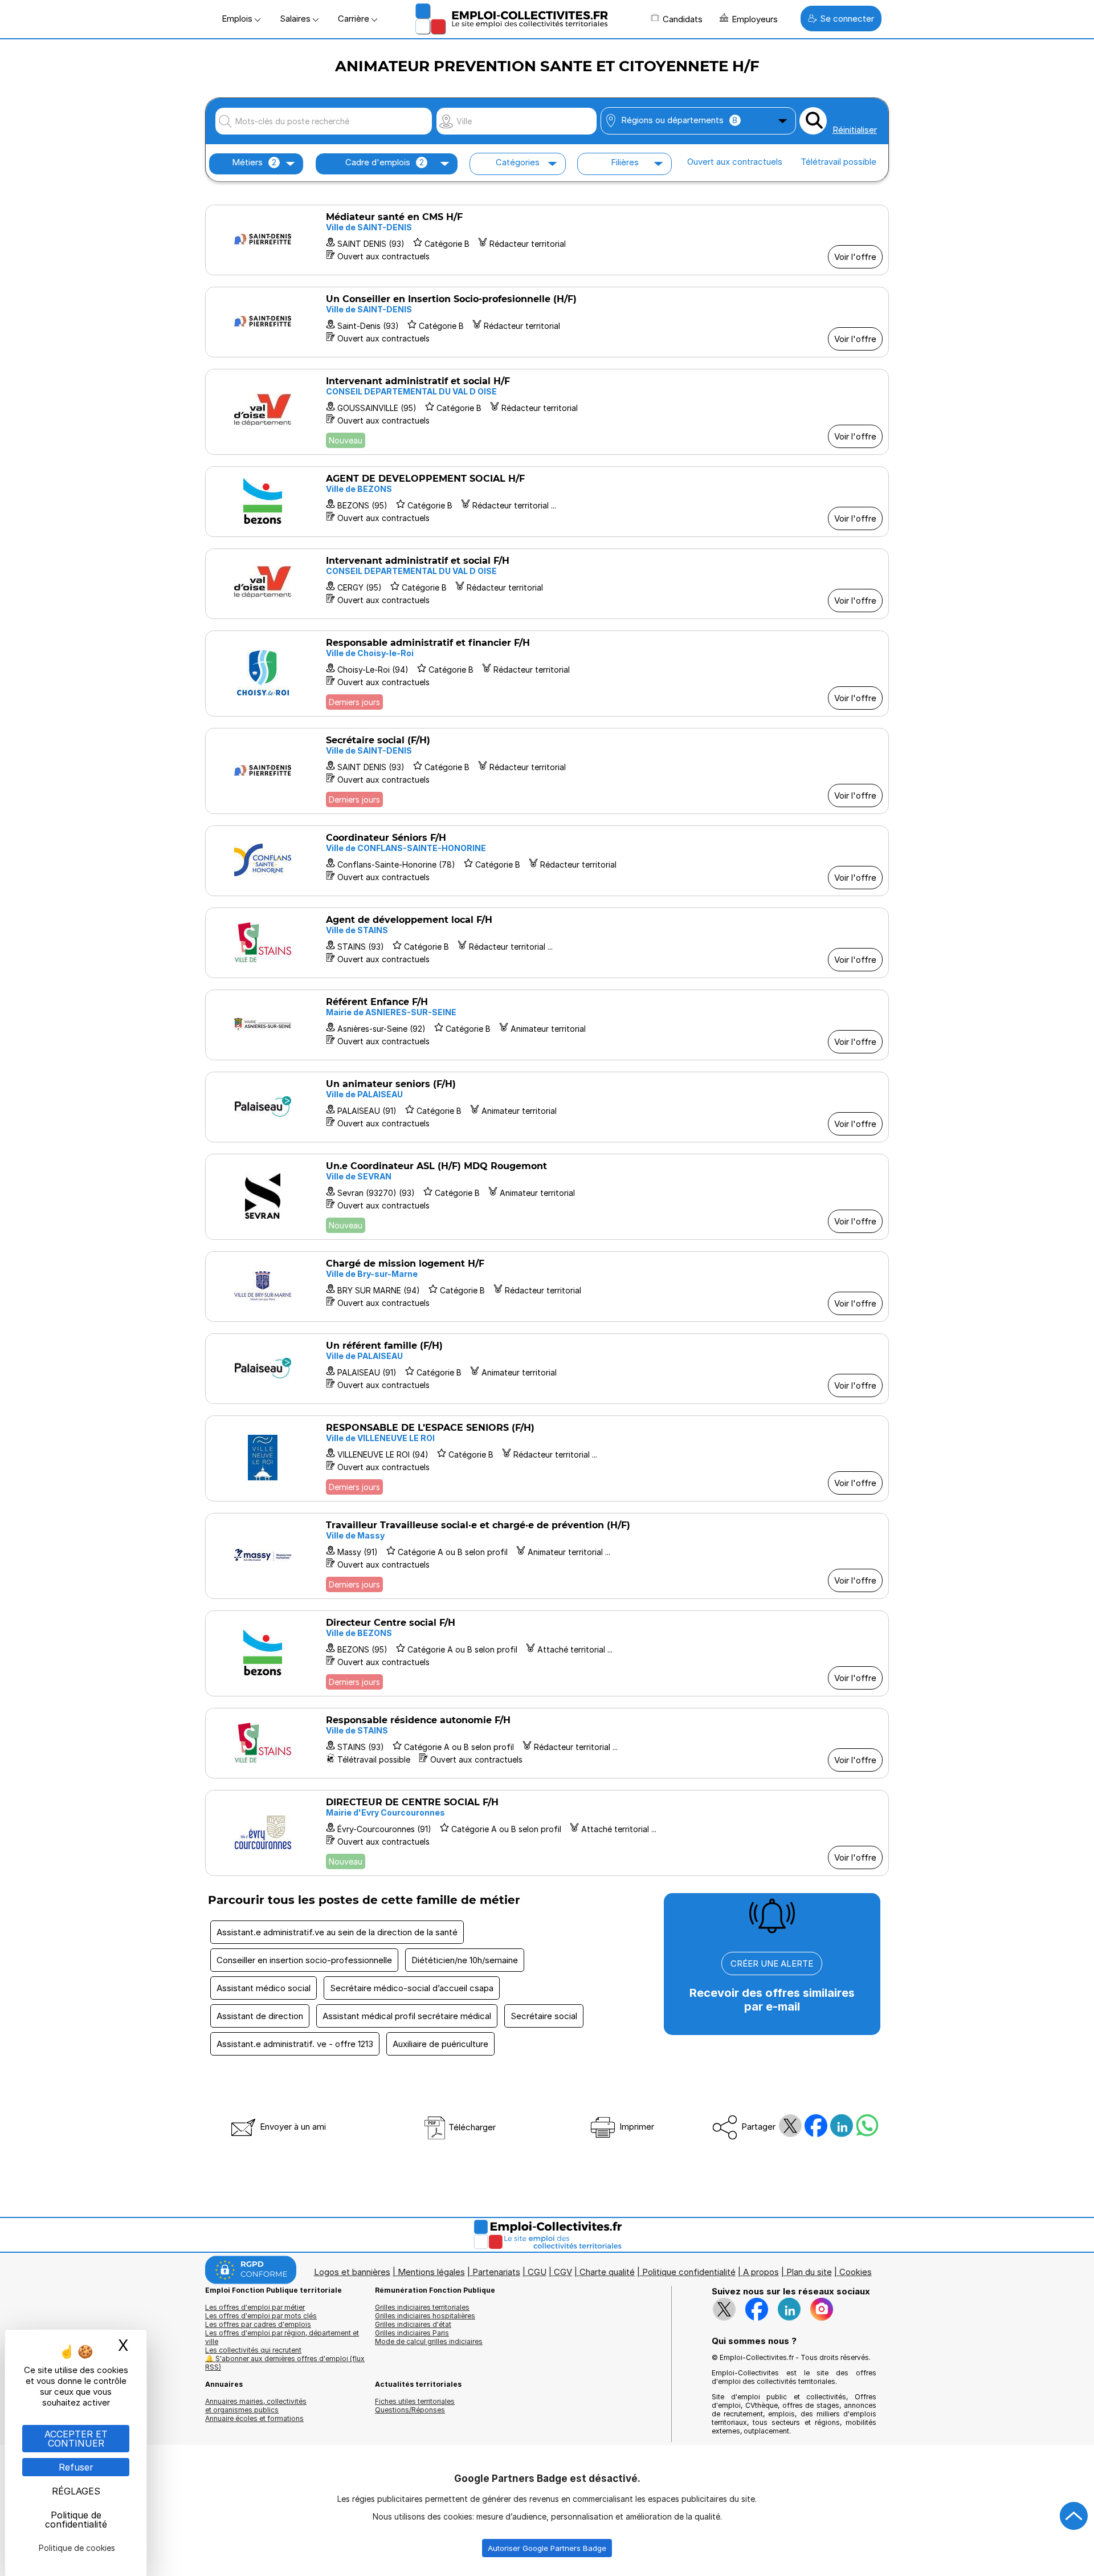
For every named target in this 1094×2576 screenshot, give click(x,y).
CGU (537, 2272)
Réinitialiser (855, 130)
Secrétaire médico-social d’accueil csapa (412, 1988)
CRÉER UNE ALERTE (772, 1963)
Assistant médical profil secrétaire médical (407, 2016)
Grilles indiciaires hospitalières (425, 2316)
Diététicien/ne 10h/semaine (465, 1960)
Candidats (683, 19)
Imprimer (636, 2127)
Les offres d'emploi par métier (255, 2307)
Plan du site (809, 2272)
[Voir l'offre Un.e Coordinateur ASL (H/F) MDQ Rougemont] (547, 1197)
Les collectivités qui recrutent (253, 2350)
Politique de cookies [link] (77, 2548)
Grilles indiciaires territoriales (422, 2307)
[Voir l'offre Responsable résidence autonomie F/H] (547, 1743)
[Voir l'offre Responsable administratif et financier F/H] (547, 673)
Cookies (856, 2272)
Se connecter (847, 19)
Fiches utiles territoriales (415, 2401)
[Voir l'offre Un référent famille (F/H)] (547, 1369)
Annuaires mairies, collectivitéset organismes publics (256, 2406)
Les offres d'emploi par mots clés (261, 2316)
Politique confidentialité (689, 2272)
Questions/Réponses (410, 2410)
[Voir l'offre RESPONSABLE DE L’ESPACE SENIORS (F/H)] (547, 1458)
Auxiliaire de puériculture (440, 2044)
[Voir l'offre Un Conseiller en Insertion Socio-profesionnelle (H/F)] (547, 322)
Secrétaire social (544, 2016)
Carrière (355, 19)
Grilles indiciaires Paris (412, 2333)
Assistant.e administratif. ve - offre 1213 (295, 2044)
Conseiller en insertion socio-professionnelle (304, 1960)
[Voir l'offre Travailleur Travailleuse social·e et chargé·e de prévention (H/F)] (547, 1556)
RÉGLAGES (76, 2491)
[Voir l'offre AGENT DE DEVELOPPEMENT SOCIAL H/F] (547, 502)
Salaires (296, 19)
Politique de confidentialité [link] (76, 2520)
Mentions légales (431, 2272)
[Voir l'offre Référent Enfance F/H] (547, 1025)
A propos (761, 2272)
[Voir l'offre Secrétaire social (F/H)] (547, 771)
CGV (563, 2272)
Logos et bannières (352, 2272)
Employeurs (755, 19)
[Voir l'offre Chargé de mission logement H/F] (547, 1287)
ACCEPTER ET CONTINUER (76, 2439)
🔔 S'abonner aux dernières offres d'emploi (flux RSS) (285, 2363)
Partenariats (496, 2272)
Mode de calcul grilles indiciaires (429, 2341)
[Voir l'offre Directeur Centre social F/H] (547, 1653)
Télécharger (471, 2127)
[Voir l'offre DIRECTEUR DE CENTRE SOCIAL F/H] (547, 1833)
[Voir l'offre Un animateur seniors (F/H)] (547, 1107)
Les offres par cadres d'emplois (258, 2324)
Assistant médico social (264, 1988)
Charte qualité (607, 2272)
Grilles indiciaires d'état (413, 2324)
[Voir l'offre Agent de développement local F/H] (547, 943)
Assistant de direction (260, 2016)
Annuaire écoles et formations (254, 2418)
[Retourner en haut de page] (1074, 2516)
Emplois (238, 19)
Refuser (76, 2467)
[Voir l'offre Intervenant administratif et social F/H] (547, 584)
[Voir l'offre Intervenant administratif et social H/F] (547, 412)
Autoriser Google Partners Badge (547, 2548)
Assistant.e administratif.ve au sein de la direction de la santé (337, 1932)
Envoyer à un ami (292, 2127)
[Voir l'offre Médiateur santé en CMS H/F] (547, 240)
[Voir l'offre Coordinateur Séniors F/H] (547, 861)
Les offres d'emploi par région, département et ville (282, 2337)
